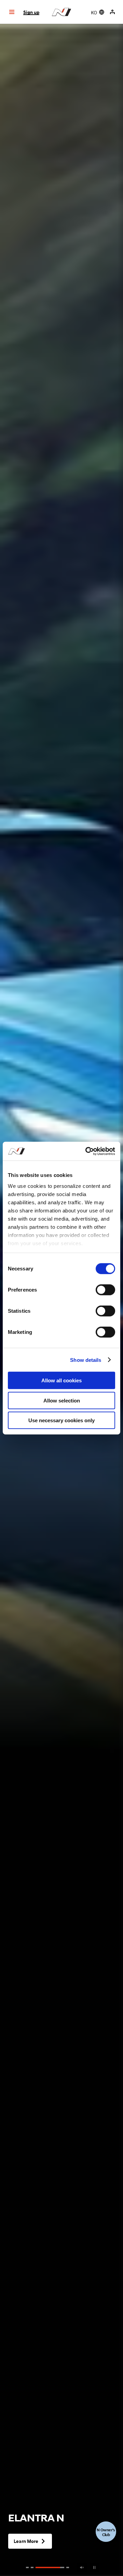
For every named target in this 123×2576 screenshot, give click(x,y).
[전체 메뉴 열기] (12, 12)
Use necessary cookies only (61, 1420)
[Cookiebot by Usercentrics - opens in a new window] (87, 1151)
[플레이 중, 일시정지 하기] (94, 2567)
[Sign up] (113, 12)
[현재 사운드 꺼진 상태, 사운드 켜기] (82, 2567)
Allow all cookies (61, 1380)
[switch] (105, 1290)
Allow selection (62, 1400)
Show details (86, 1360)
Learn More (26, 2541)
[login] (112, 12)
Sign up (31, 12)
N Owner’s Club (106, 2532)
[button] (27, 2567)
